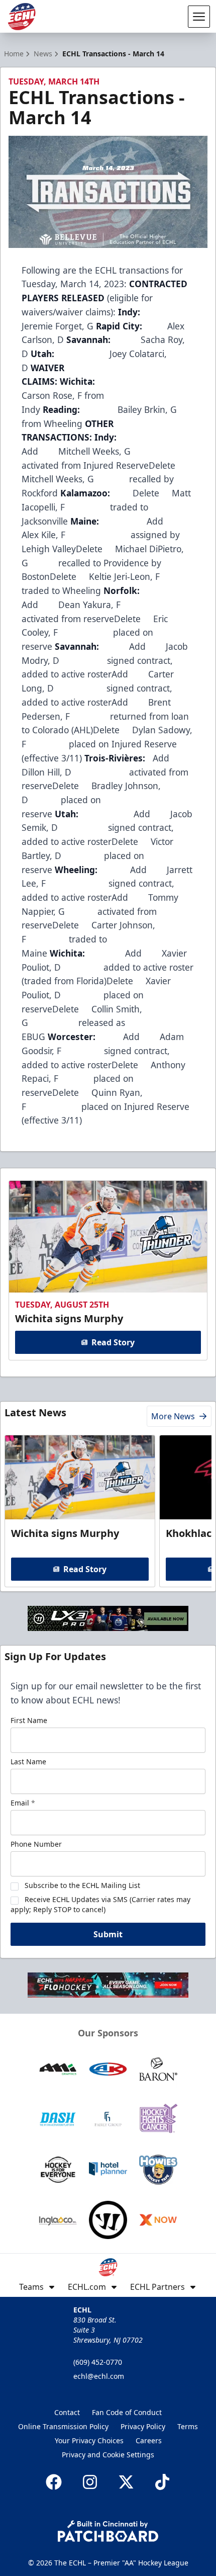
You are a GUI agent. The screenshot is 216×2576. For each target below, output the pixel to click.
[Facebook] (54, 2482)
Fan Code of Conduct (127, 2412)
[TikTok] (162, 2482)
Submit (108, 1934)
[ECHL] (22, 17)
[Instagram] (90, 2482)
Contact (67, 2412)
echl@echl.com (99, 2376)
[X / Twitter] (126, 2482)
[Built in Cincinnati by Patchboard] (108, 2531)
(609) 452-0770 (98, 2362)
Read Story (113, 1342)
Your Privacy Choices (89, 2440)
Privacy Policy (143, 2426)
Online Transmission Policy (63, 2426)
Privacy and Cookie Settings (108, 2455)
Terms (188, 2426)
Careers (149, 2440)
